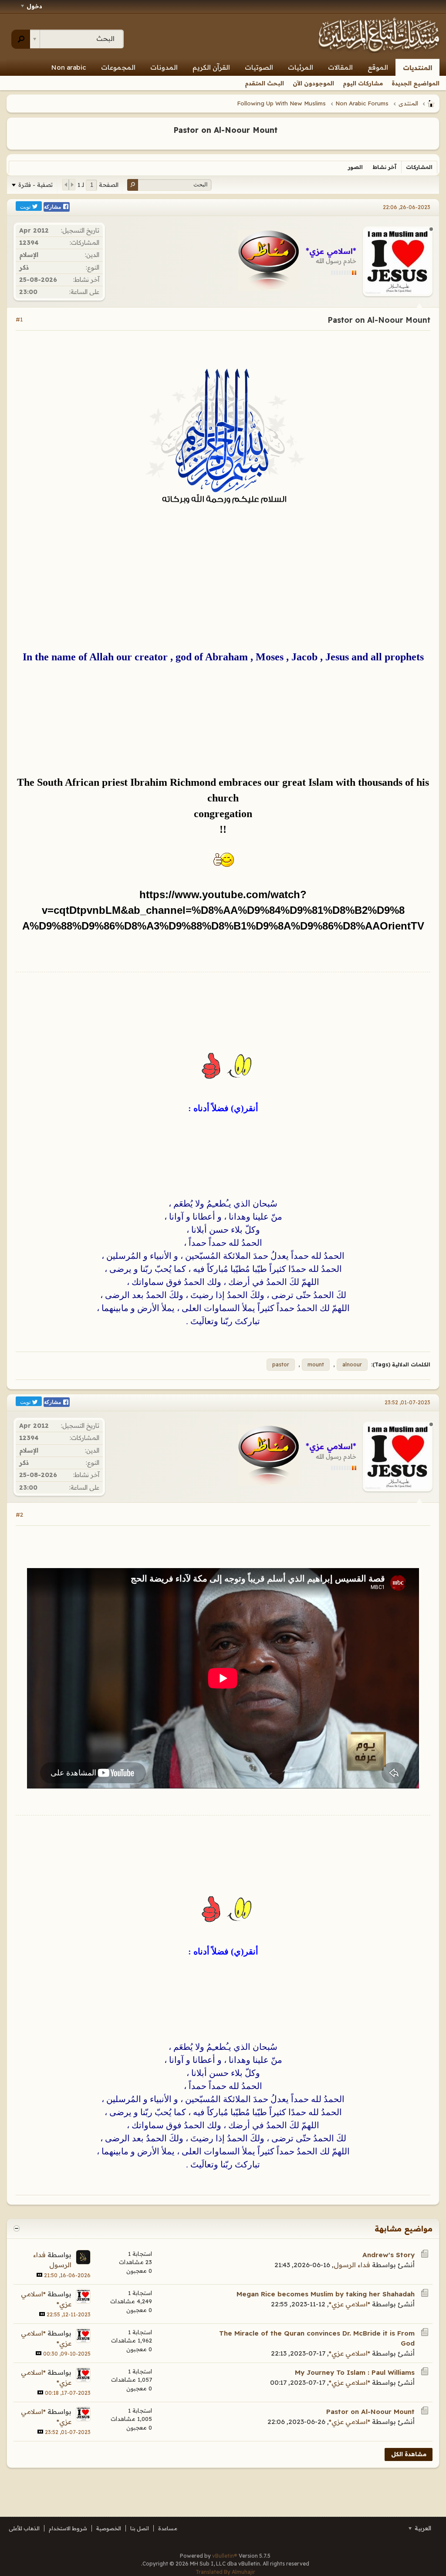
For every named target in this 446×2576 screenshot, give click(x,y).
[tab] (419, 167)
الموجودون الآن (313, 83)
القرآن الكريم (211, 67)
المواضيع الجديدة (416, 83)
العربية (422, 2528)
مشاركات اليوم (363, 83)
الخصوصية (109, 2528)
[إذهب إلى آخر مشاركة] (39, 2275)
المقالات (340, 67)
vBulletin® (225, 2556)
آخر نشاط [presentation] (384, 167)
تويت (26, 206)
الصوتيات (259, 67)
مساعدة (168, 2528)
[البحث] (21, 39)
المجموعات (118, 67)
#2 (19, 1514)
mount (316, 1364)
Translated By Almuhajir (225, 2572)
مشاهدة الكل (409, 2454)
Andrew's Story (389, 2255)
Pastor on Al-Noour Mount (370, 2412)
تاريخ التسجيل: (80, 230)
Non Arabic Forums (362, 103)
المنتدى (408, 103)
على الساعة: (84, 292)
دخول (34, 6)
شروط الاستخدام (68, 2528)
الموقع (378, 67)
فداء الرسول (352, 2265)
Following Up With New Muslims (281, 103)
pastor (281, 1364)
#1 (19, 319)
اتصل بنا (140, 2528)
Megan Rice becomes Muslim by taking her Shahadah (326, 2294)
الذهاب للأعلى (24, 2528)
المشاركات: (84, 243)
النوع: (93, 267)
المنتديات (417, 68)
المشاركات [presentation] (419, 167)
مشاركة (53, 207)
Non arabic (69, 67)
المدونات (164, 67)
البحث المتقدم (264, 83)
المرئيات (301, 67)
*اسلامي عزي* (350, 2304)
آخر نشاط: (86, 280)
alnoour (352, 1364)
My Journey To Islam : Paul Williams (355, 2372)
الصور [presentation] (355, 167)
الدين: (92, 255)
